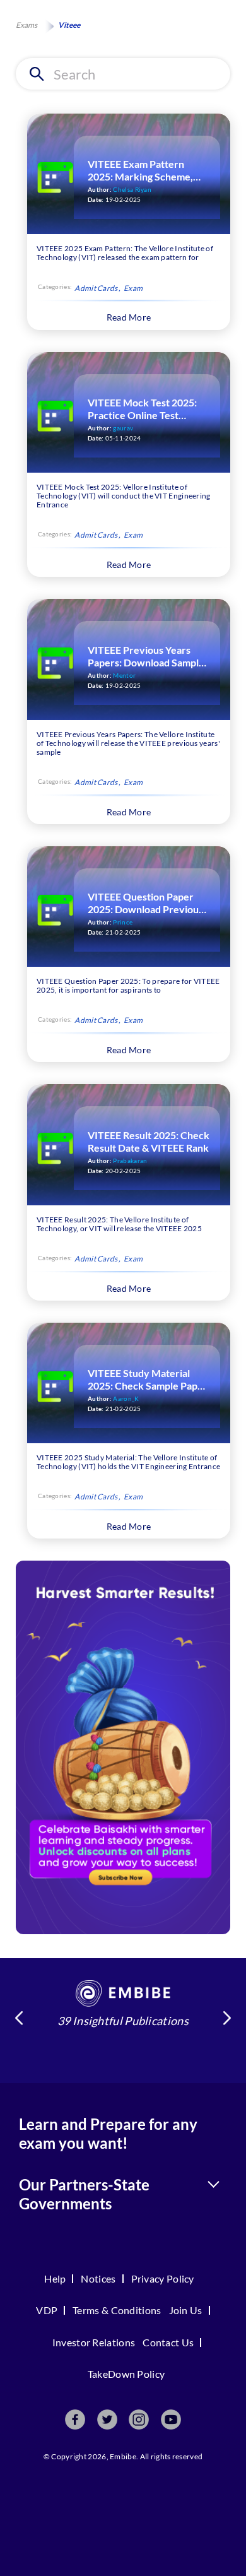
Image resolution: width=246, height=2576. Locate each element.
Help (55, 2278)
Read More (129, 317)
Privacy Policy (163, 2278)
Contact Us (168, 2342)
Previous (19, 2018)
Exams (26, 25)
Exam (133, 288)
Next (227, 2018)
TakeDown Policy (126, 2374)
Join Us (186, 2310)
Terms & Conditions (117, 2310)
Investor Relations (94, 2342)
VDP (47, 2310)
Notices (98, 2278)
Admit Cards (96, 288)
